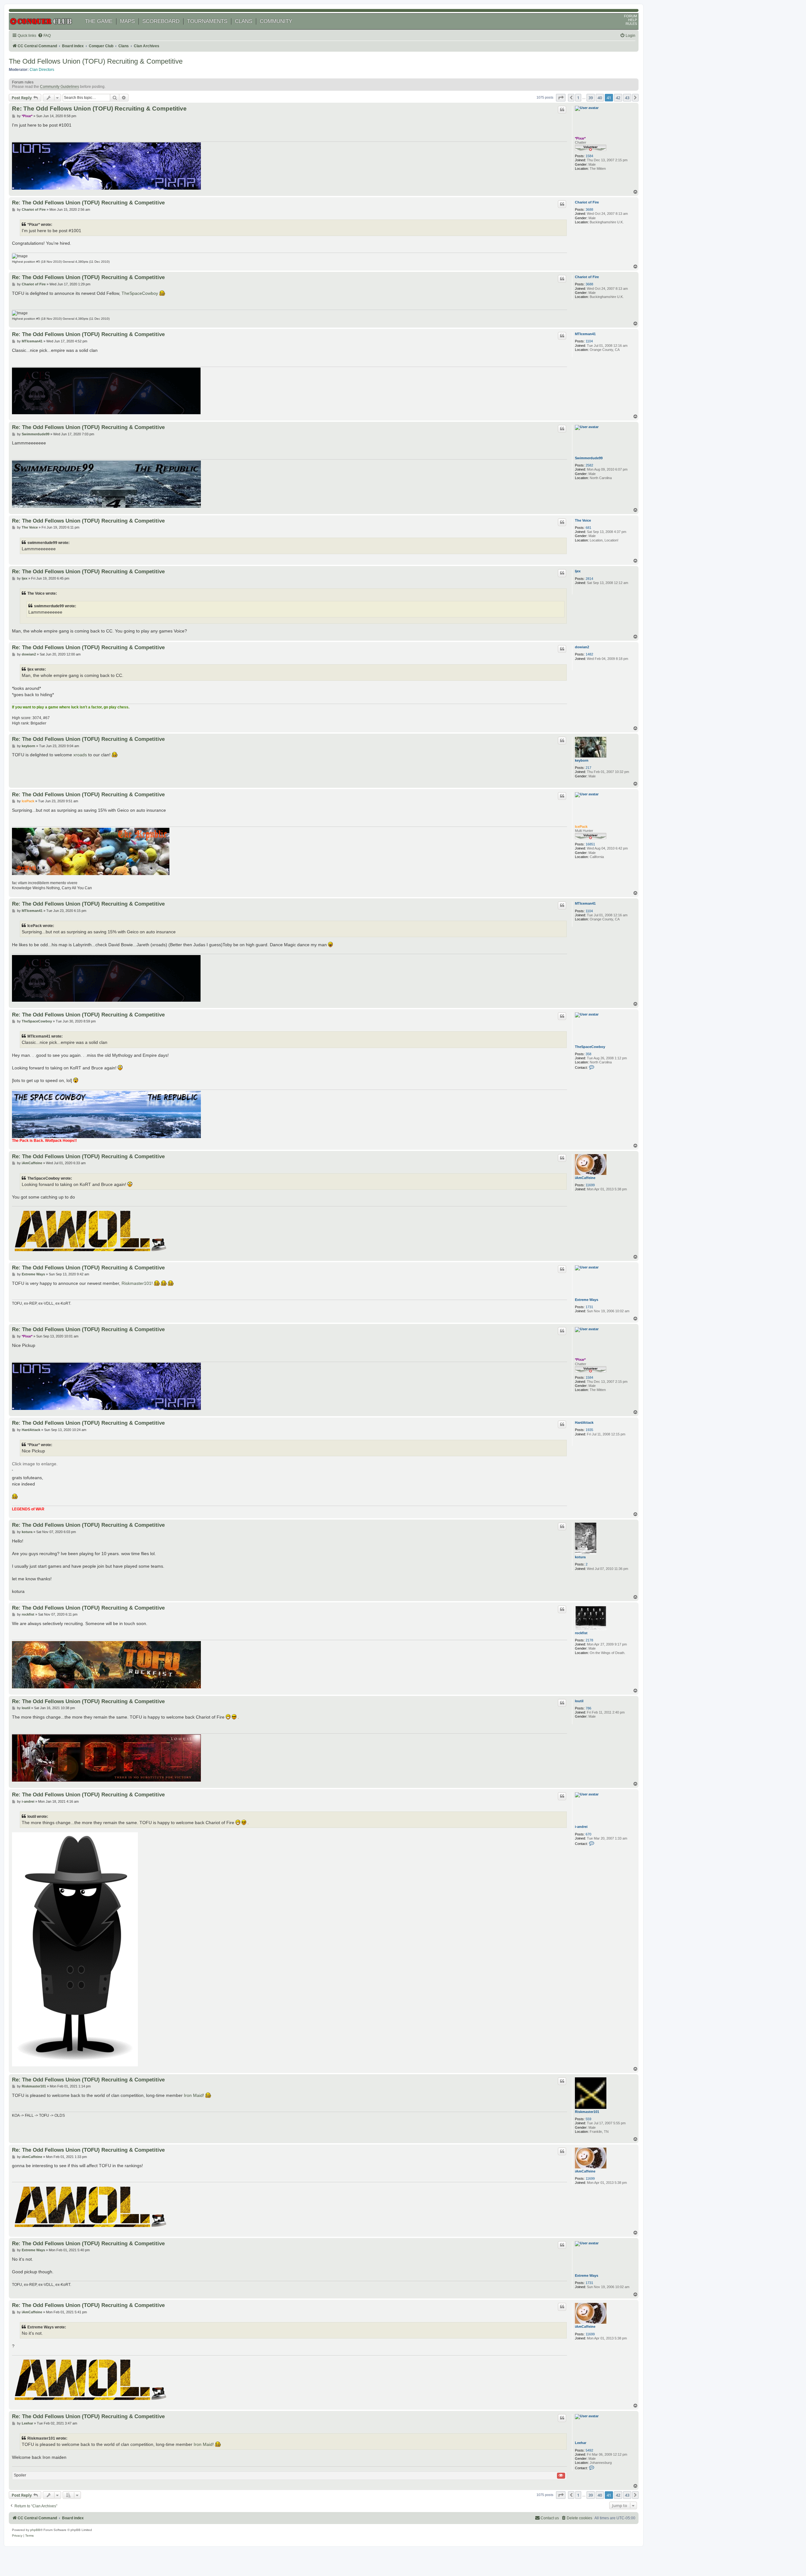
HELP (633, 20)
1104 (589, 341)
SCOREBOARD (161, 21)
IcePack (581, 827)
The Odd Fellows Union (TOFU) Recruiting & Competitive (96, 61)
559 (588, 2119)
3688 (589, 209)
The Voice (583, 520)
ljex (578, 571)
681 (588, 528)
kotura (580, 1557)
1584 (589, 156)
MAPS (127, 21)
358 (588, 1054)
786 (588, 1708)
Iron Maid (193, 2095)
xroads (80, 755)
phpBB (35, 2530)
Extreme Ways (587, 1300)
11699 (590, 1185)
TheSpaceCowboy (140, 293)
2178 (589, 1640)
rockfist (581, 1633)
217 (588, 768)
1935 (589, 1430)
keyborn (582, 760)
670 (588, 1834)
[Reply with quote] (562, 110)
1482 (589, 654)
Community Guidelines (60, 87)
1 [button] (578, 98)
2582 (589, 465)
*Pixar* (580, 138)
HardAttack (584, 1423)
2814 (589, 579)
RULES (631, 24)
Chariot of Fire (587, 202)
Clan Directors (42, 70)
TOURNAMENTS (207, 21)
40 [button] (600, 98)
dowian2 (582, 647)
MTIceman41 (585, 334)
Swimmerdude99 (589, 458)
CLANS (244, 21)
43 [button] (627, 98)
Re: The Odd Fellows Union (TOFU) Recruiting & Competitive (99, 109)
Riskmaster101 (136, 1283)
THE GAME (99, 21)
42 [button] (618, 98)
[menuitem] (44, 36)
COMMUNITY (276, 21)
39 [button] (591, 98)
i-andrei (581, 1827)
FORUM (630, 16)
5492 (589, 2450)
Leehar (581, 2443)
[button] (561, 98)
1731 (589, 1307)
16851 (590, 844)
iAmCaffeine (585, 1178)
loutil (579, 1701)
